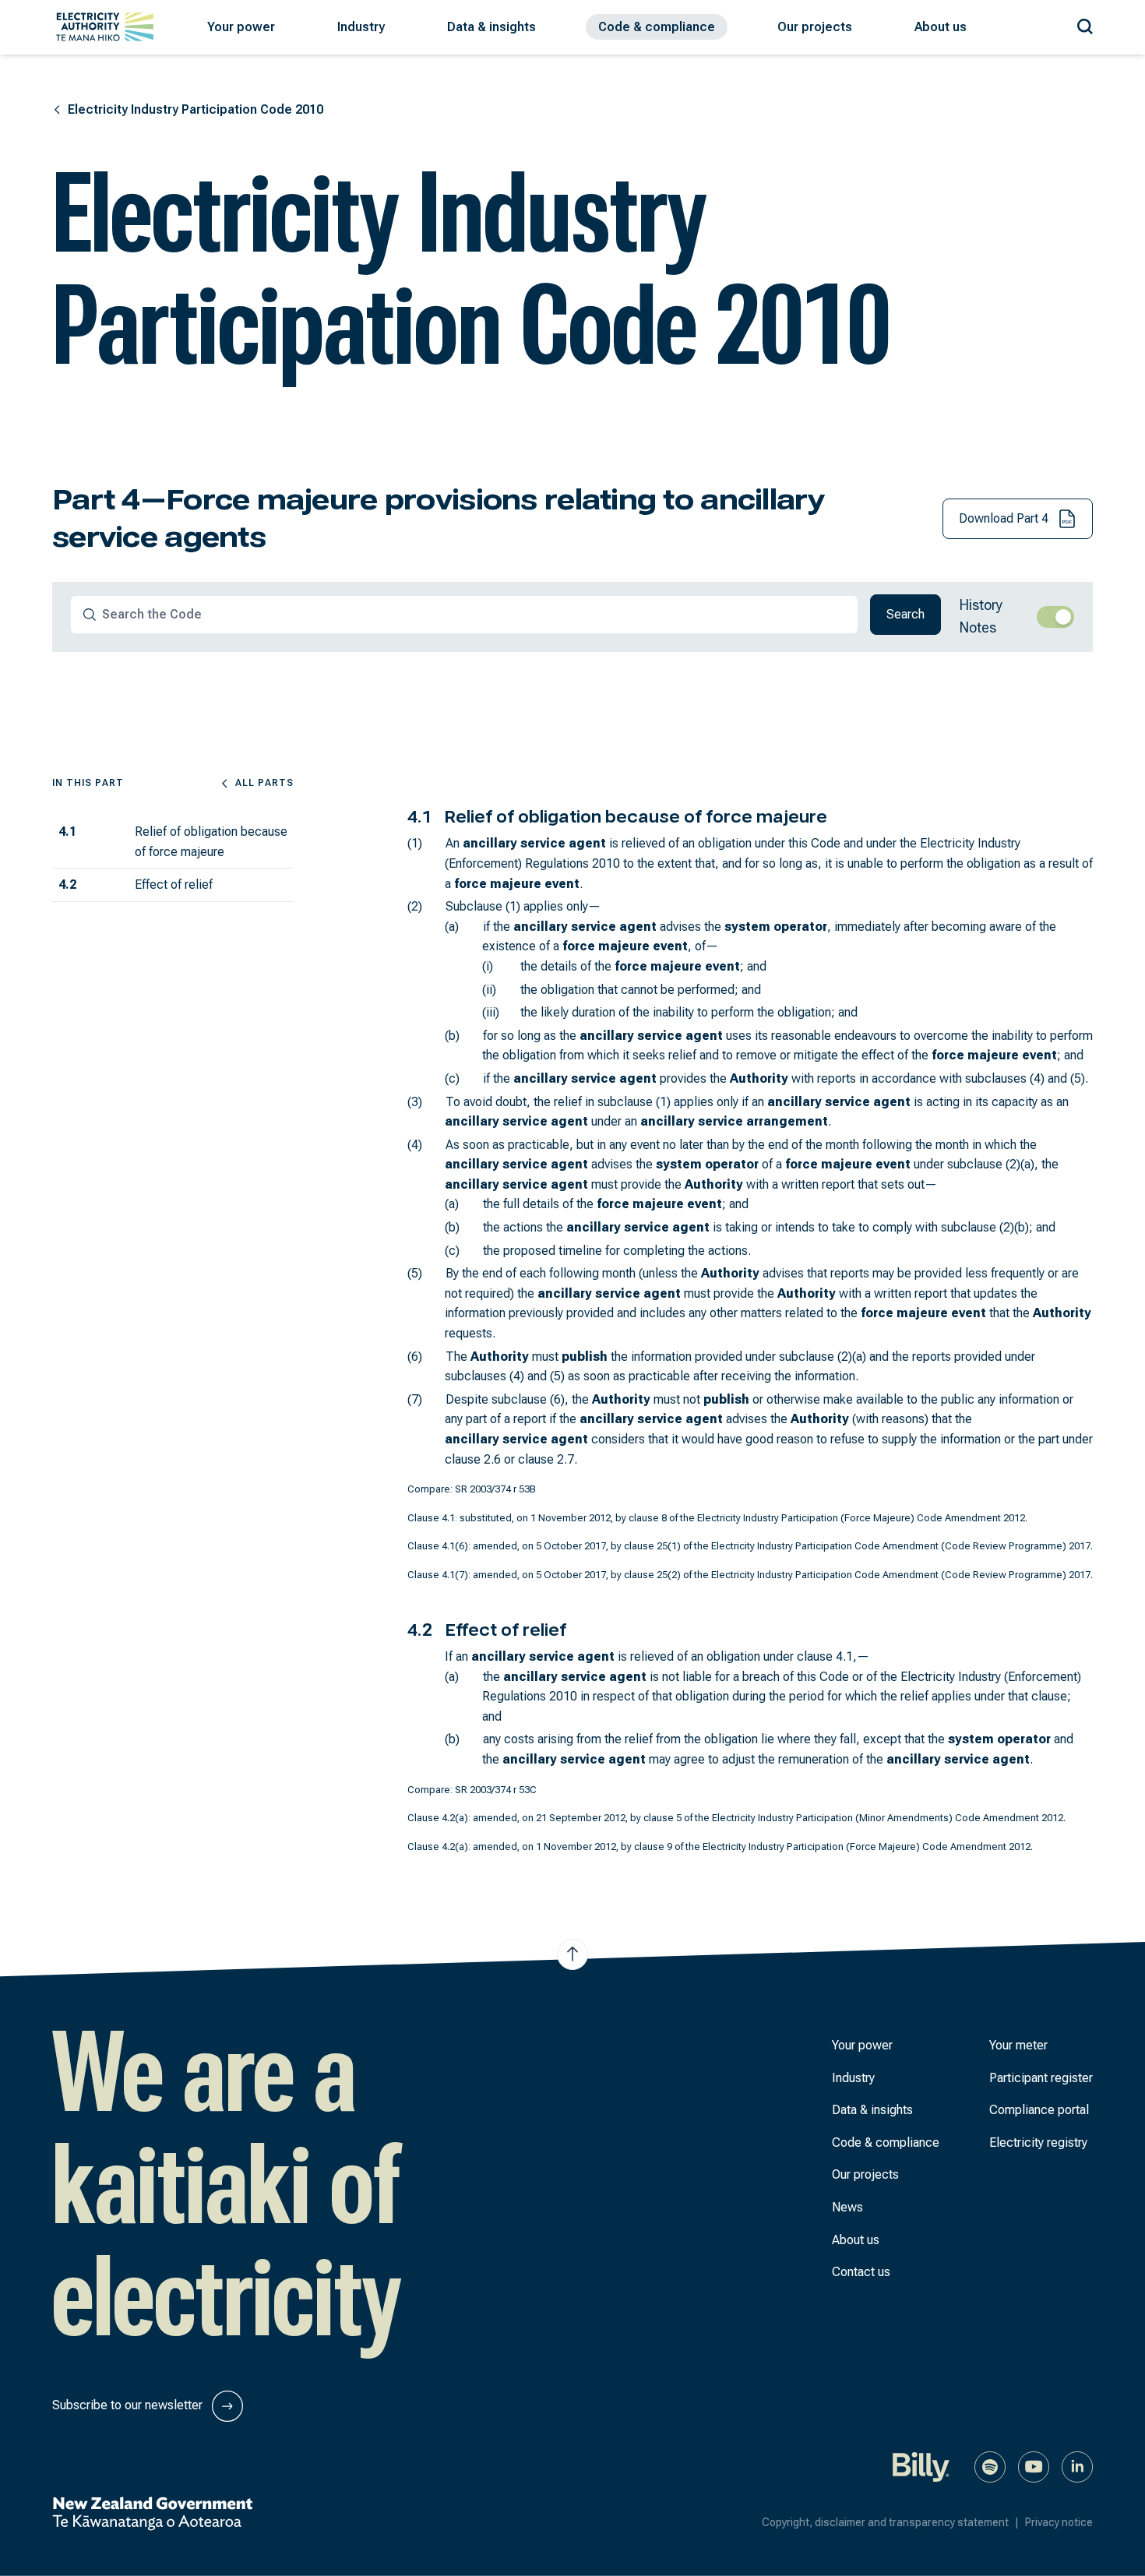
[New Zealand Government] (152, 2514)
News (847, 2207)
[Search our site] (1085, 24)
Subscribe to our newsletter (129, 2405)
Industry (853, 2078)
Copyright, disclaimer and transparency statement (890, 2522)
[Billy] (921, 2466)
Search (905, 614)
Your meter (1018, 2045)
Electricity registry (1038, 2143)
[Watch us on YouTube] (1034, 2466)
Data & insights (872, 2110)
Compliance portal (1039, 2110)
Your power (862, 2045)
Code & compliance (886, 2143)
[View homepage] (105, 27)
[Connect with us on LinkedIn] (1077, 2466)
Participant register (1041, 2078)
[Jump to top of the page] (572, 1954)
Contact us (861, 2272)
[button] (241, 27)
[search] (90, 615)
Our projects (865, 2174)
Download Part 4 (1005, 518)
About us (856, 2240)
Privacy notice (1059, 2522)
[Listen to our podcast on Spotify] (990, 2466)
